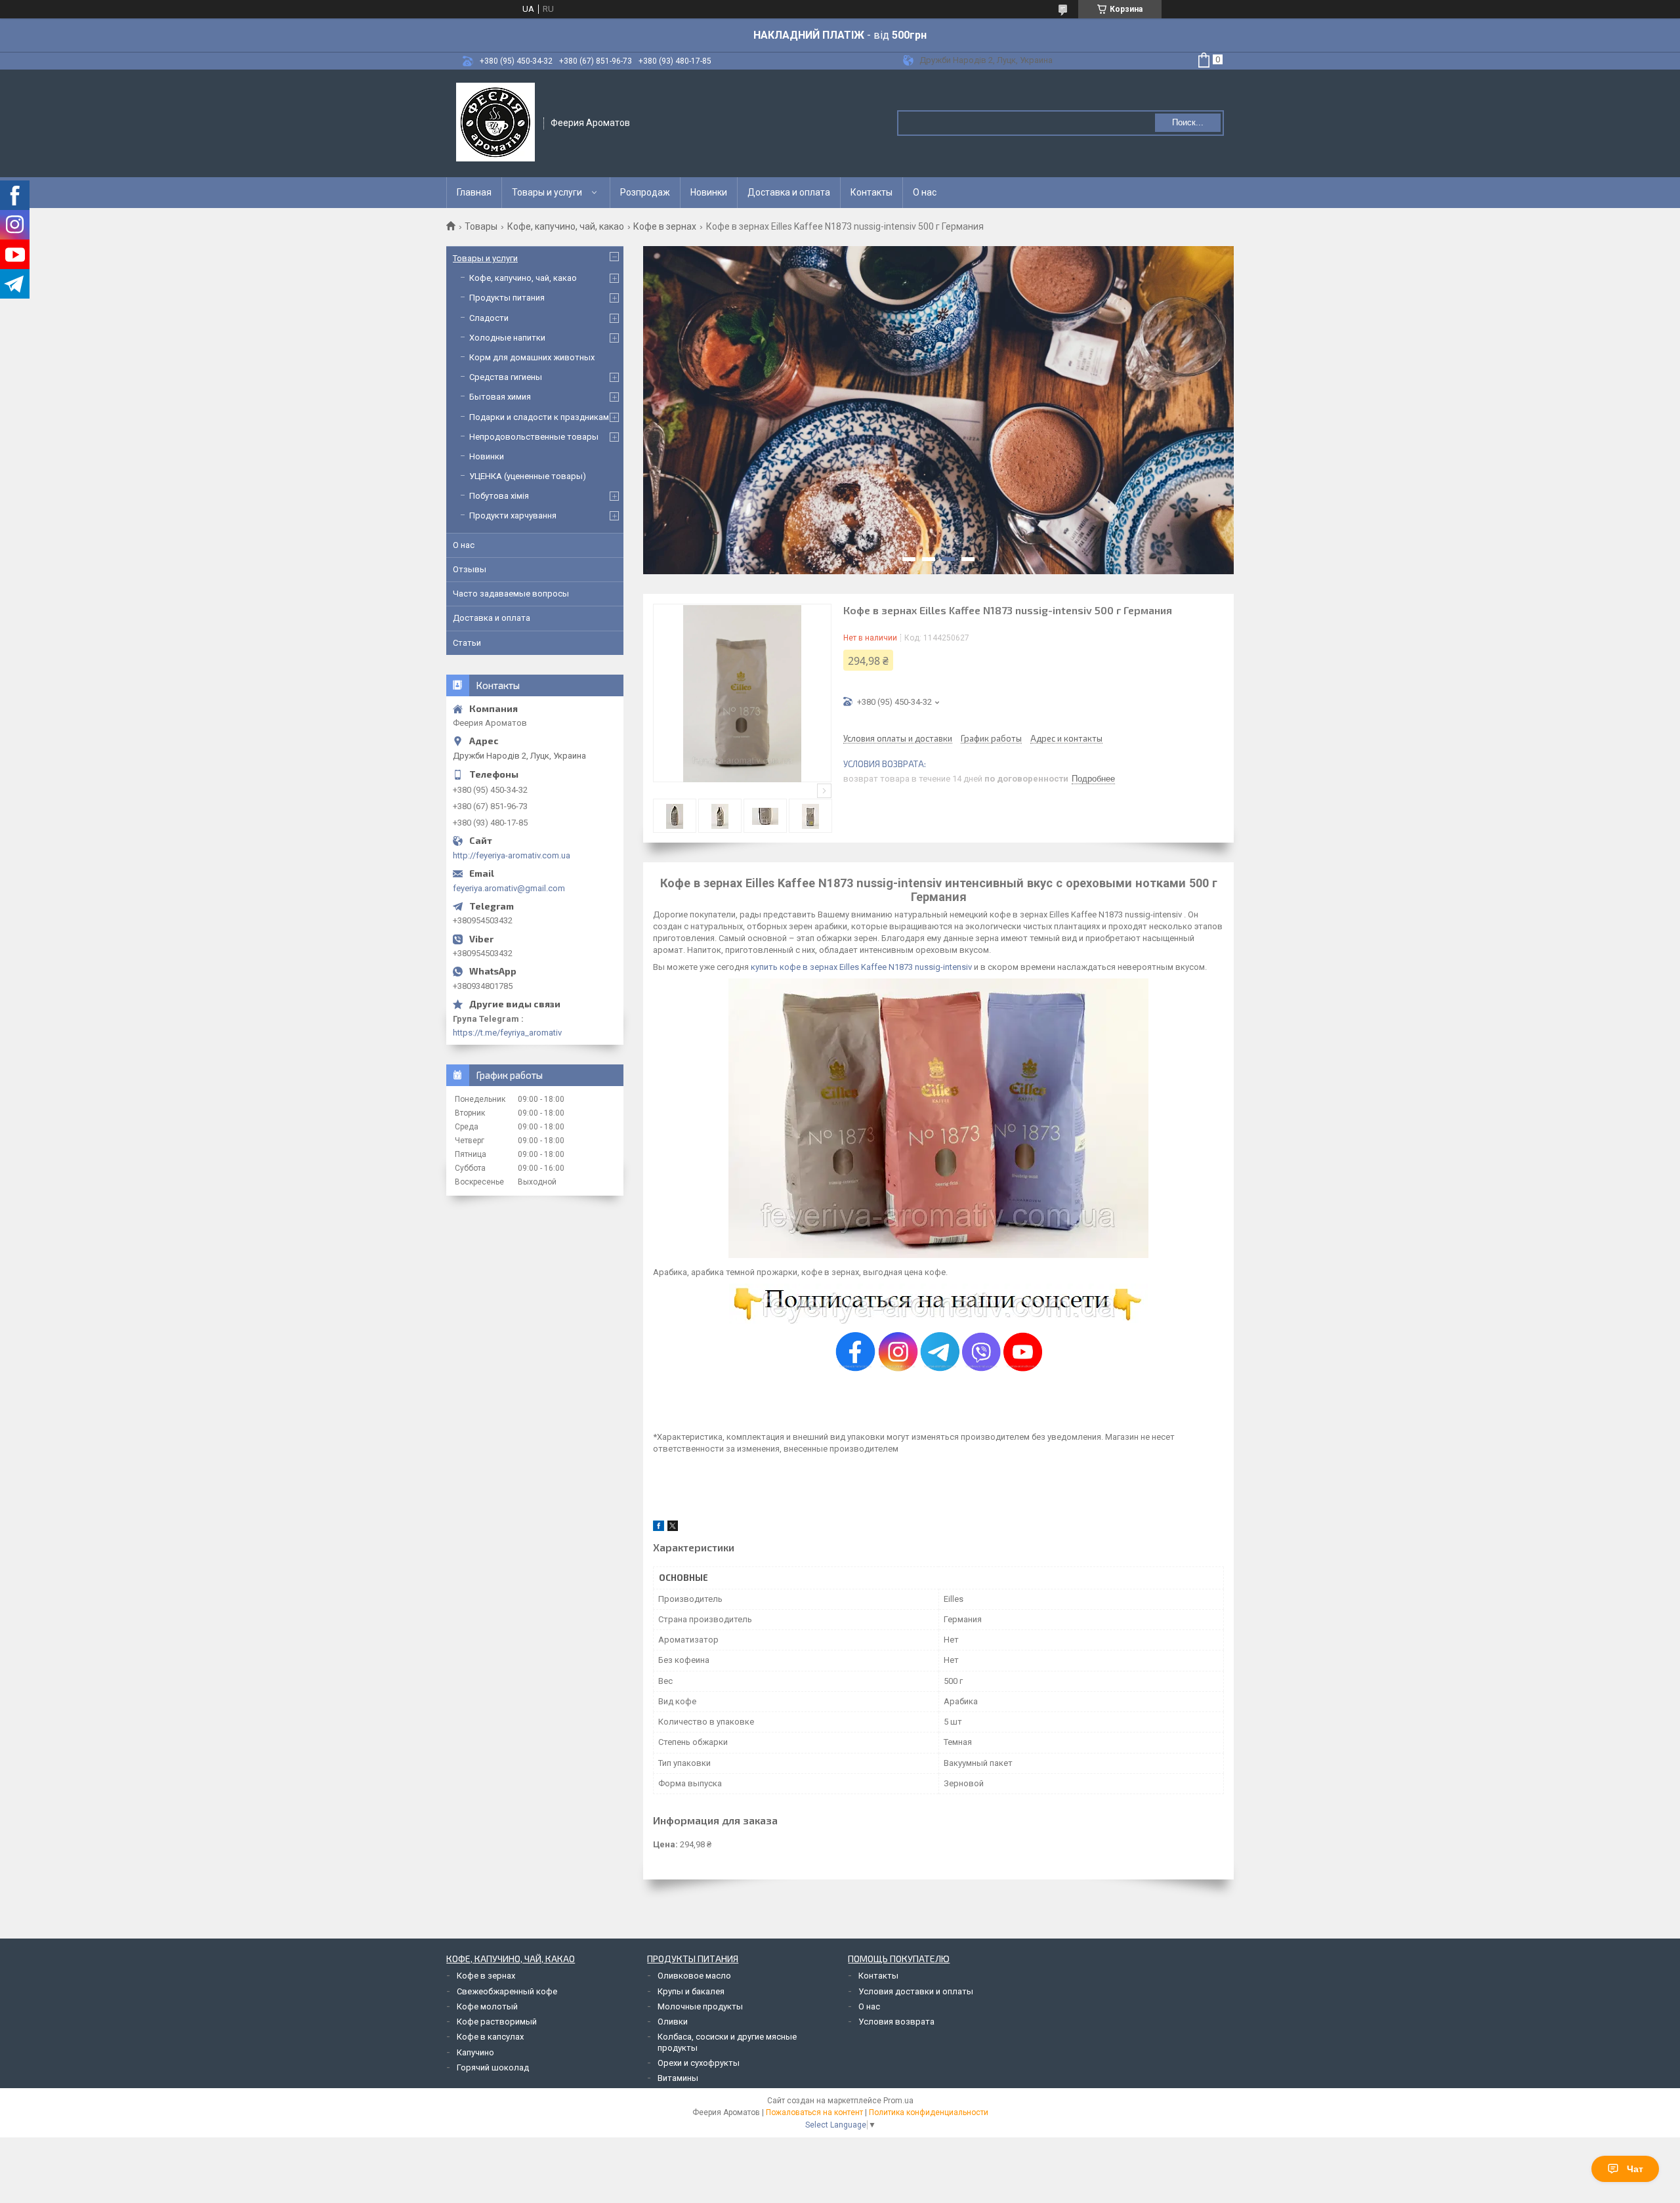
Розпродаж (645, 192)
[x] (673, 1528)
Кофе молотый (487, 2006)
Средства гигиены (506, 377)
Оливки (673, 2022)
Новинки (709, 192)
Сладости (489, 318)
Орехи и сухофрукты (699, 2063)
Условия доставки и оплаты (916, 1991)
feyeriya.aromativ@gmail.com (509, 888)
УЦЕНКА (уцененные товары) (528, 476)
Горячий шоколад (493, 2067)
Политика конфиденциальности (929, 2112)
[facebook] (659, 1528)
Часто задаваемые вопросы (511, 594)
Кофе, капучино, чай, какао (566, 226)
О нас (925, 192)
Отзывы (470, 569)
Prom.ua (898, 2101)
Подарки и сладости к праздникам (539, 417)
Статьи (467, 643)
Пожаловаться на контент (814, 2112)
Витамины (678, 2078)
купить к (767, 967)
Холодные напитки (507, 338)
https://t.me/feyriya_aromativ (507, 1033)
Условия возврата (896, 2022)
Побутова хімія (499, 496)
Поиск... (1188, 122)
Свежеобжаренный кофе (507, 1991)
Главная (474, 192)
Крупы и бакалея (691, 1991)
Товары (481, 226)
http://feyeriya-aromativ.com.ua (512, 855)
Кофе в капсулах (490, 2037)
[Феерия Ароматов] (495, 122)
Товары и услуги (547, 192)
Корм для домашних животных (532, 357)
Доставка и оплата (789, 192)
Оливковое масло (694, 1976)
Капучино (475, 2052)
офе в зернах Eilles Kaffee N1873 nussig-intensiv (878, 967)
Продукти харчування (513, 515)
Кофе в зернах (665, 226)
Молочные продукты (700, 2006)
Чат (1635, 2169)
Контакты (871, 192)
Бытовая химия (500, 397)
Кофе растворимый (497, 2022)
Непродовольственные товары (534, 437)
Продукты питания (507, 298)
